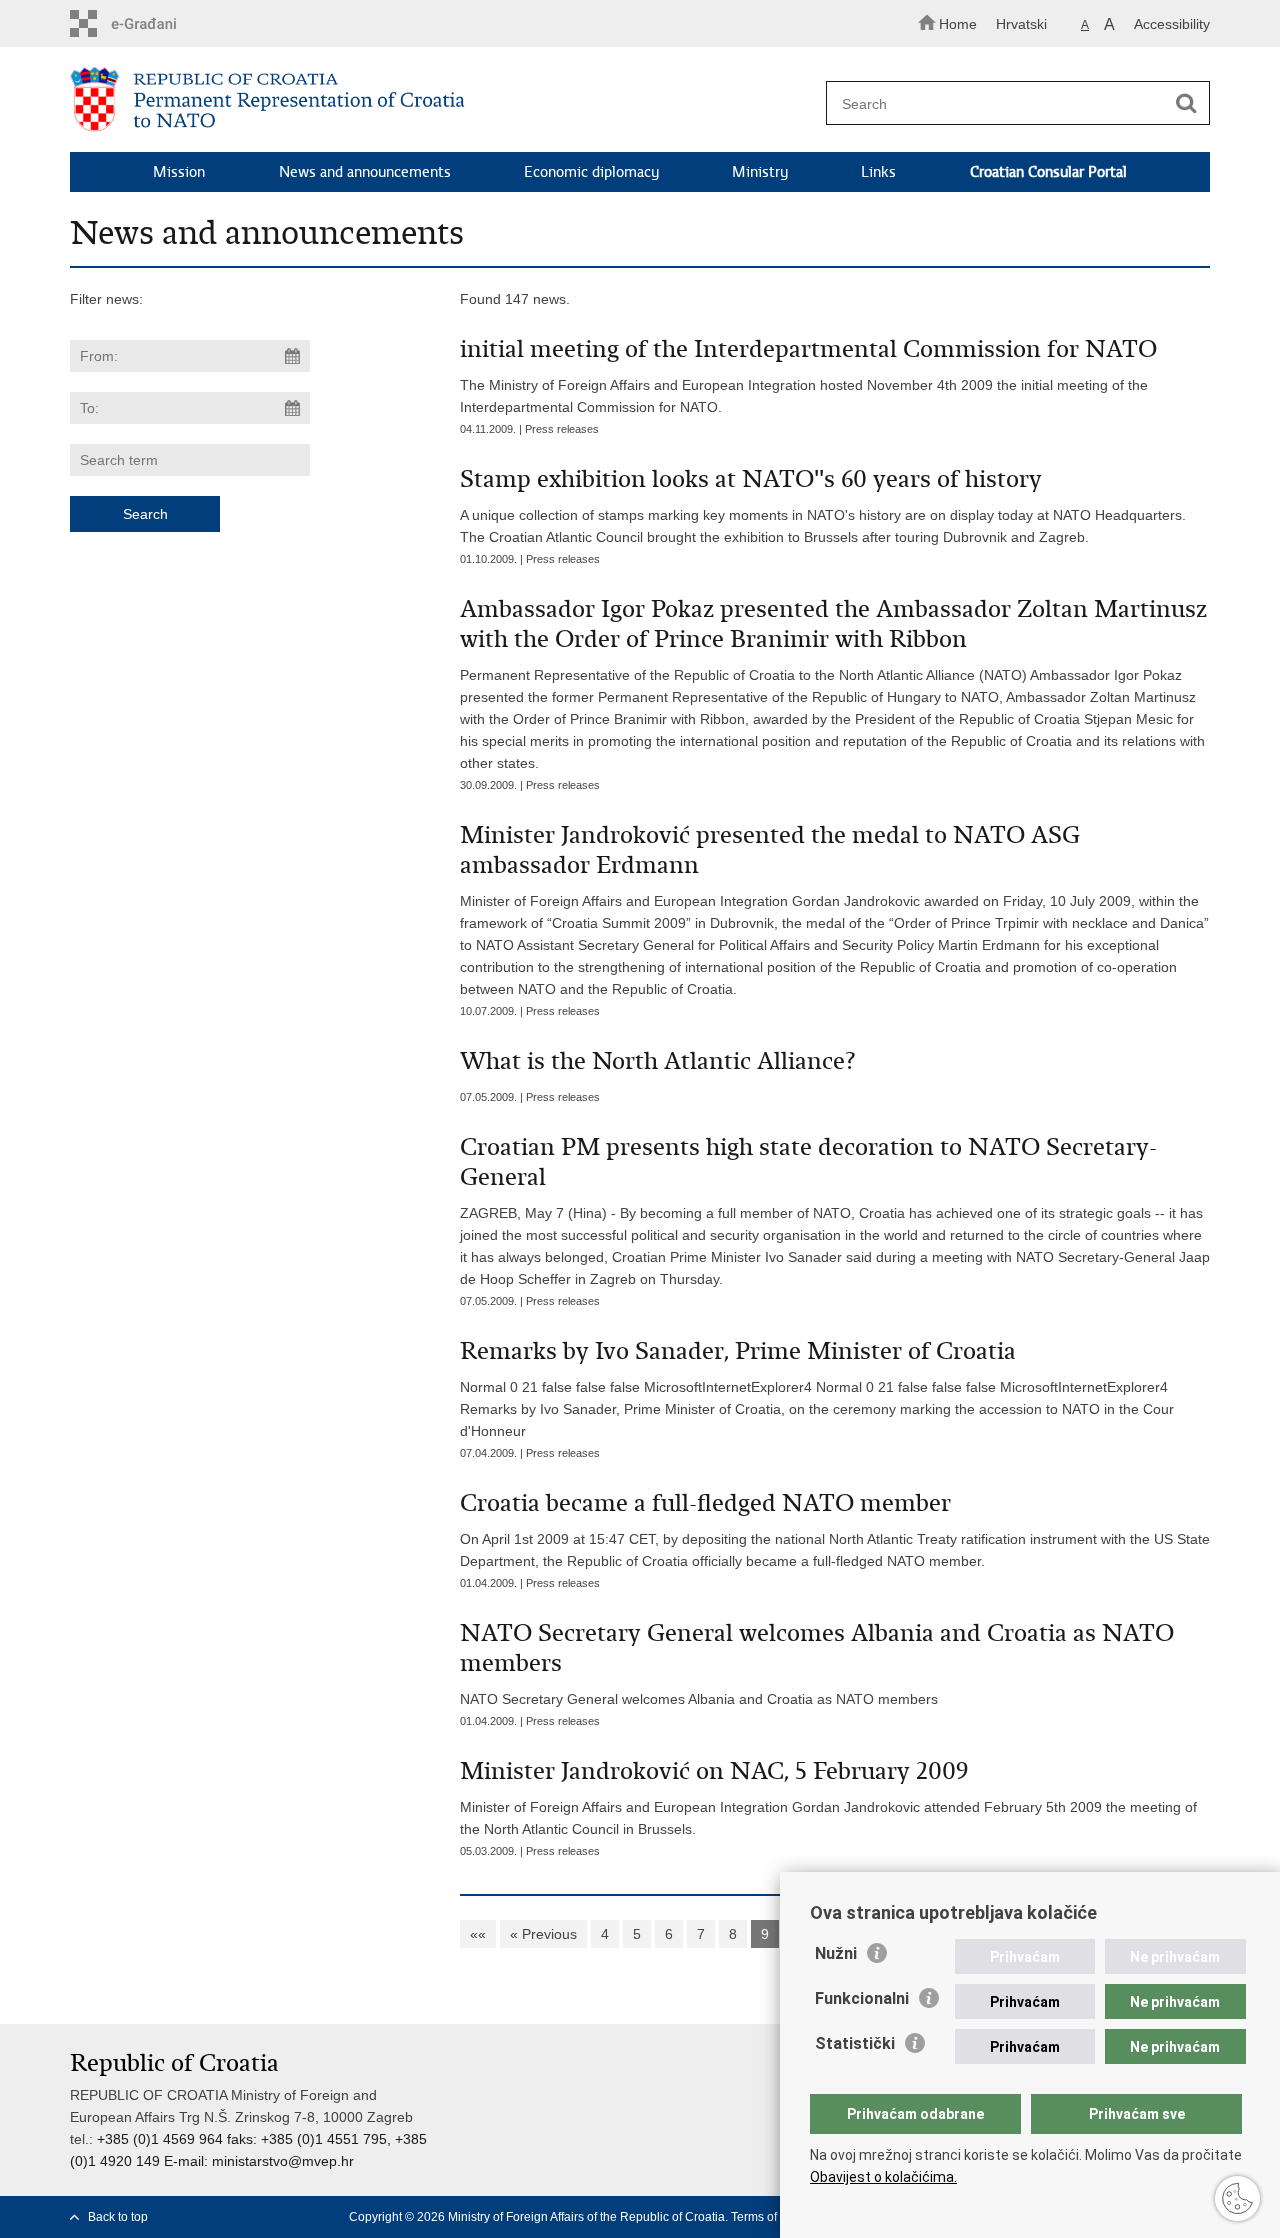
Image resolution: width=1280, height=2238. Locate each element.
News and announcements (365, 172)
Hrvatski (1021, 24)
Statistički (855, 2043)
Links (878, 172)
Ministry (760, 172)
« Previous (543, 1934)
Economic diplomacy (591, 172)
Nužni (836, 1953)
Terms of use (765, 2217)
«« (478, 1934)
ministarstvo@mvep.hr (283, 2161)
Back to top (118, 2217)
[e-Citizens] (155, 23)
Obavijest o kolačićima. (883, 2177)
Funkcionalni (862, 1998)
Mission (179, 172)
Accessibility (1172, 24)
